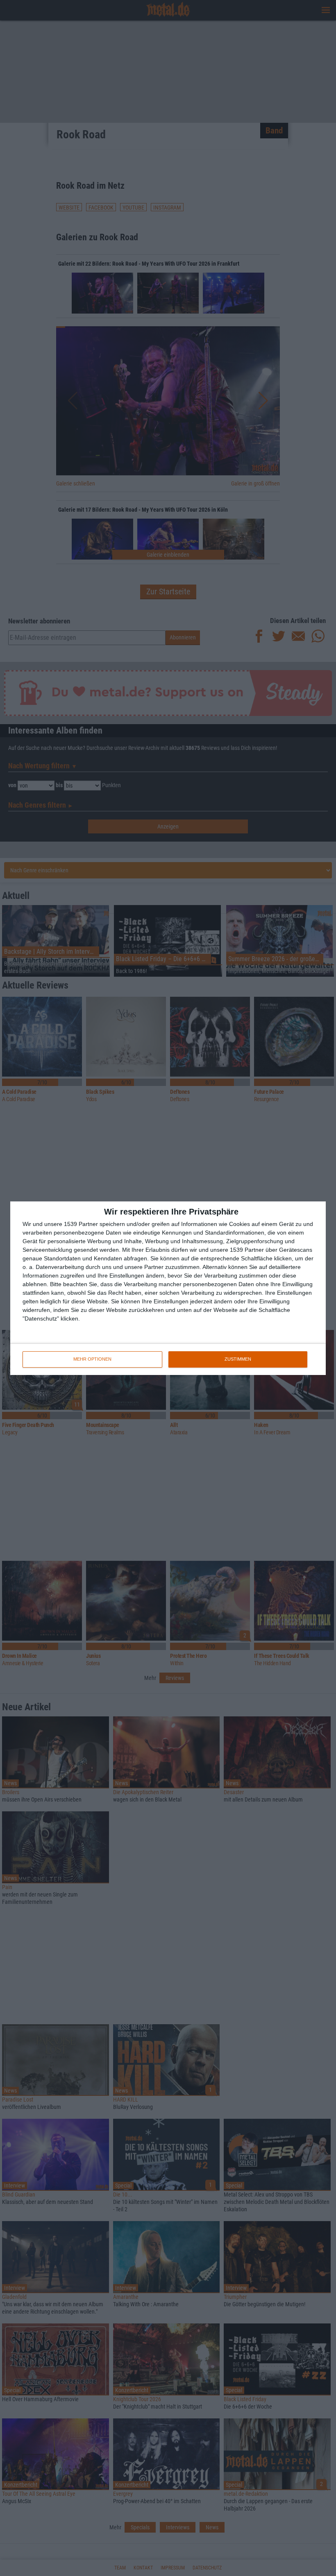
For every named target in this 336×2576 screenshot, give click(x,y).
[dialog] (168, 1288)
